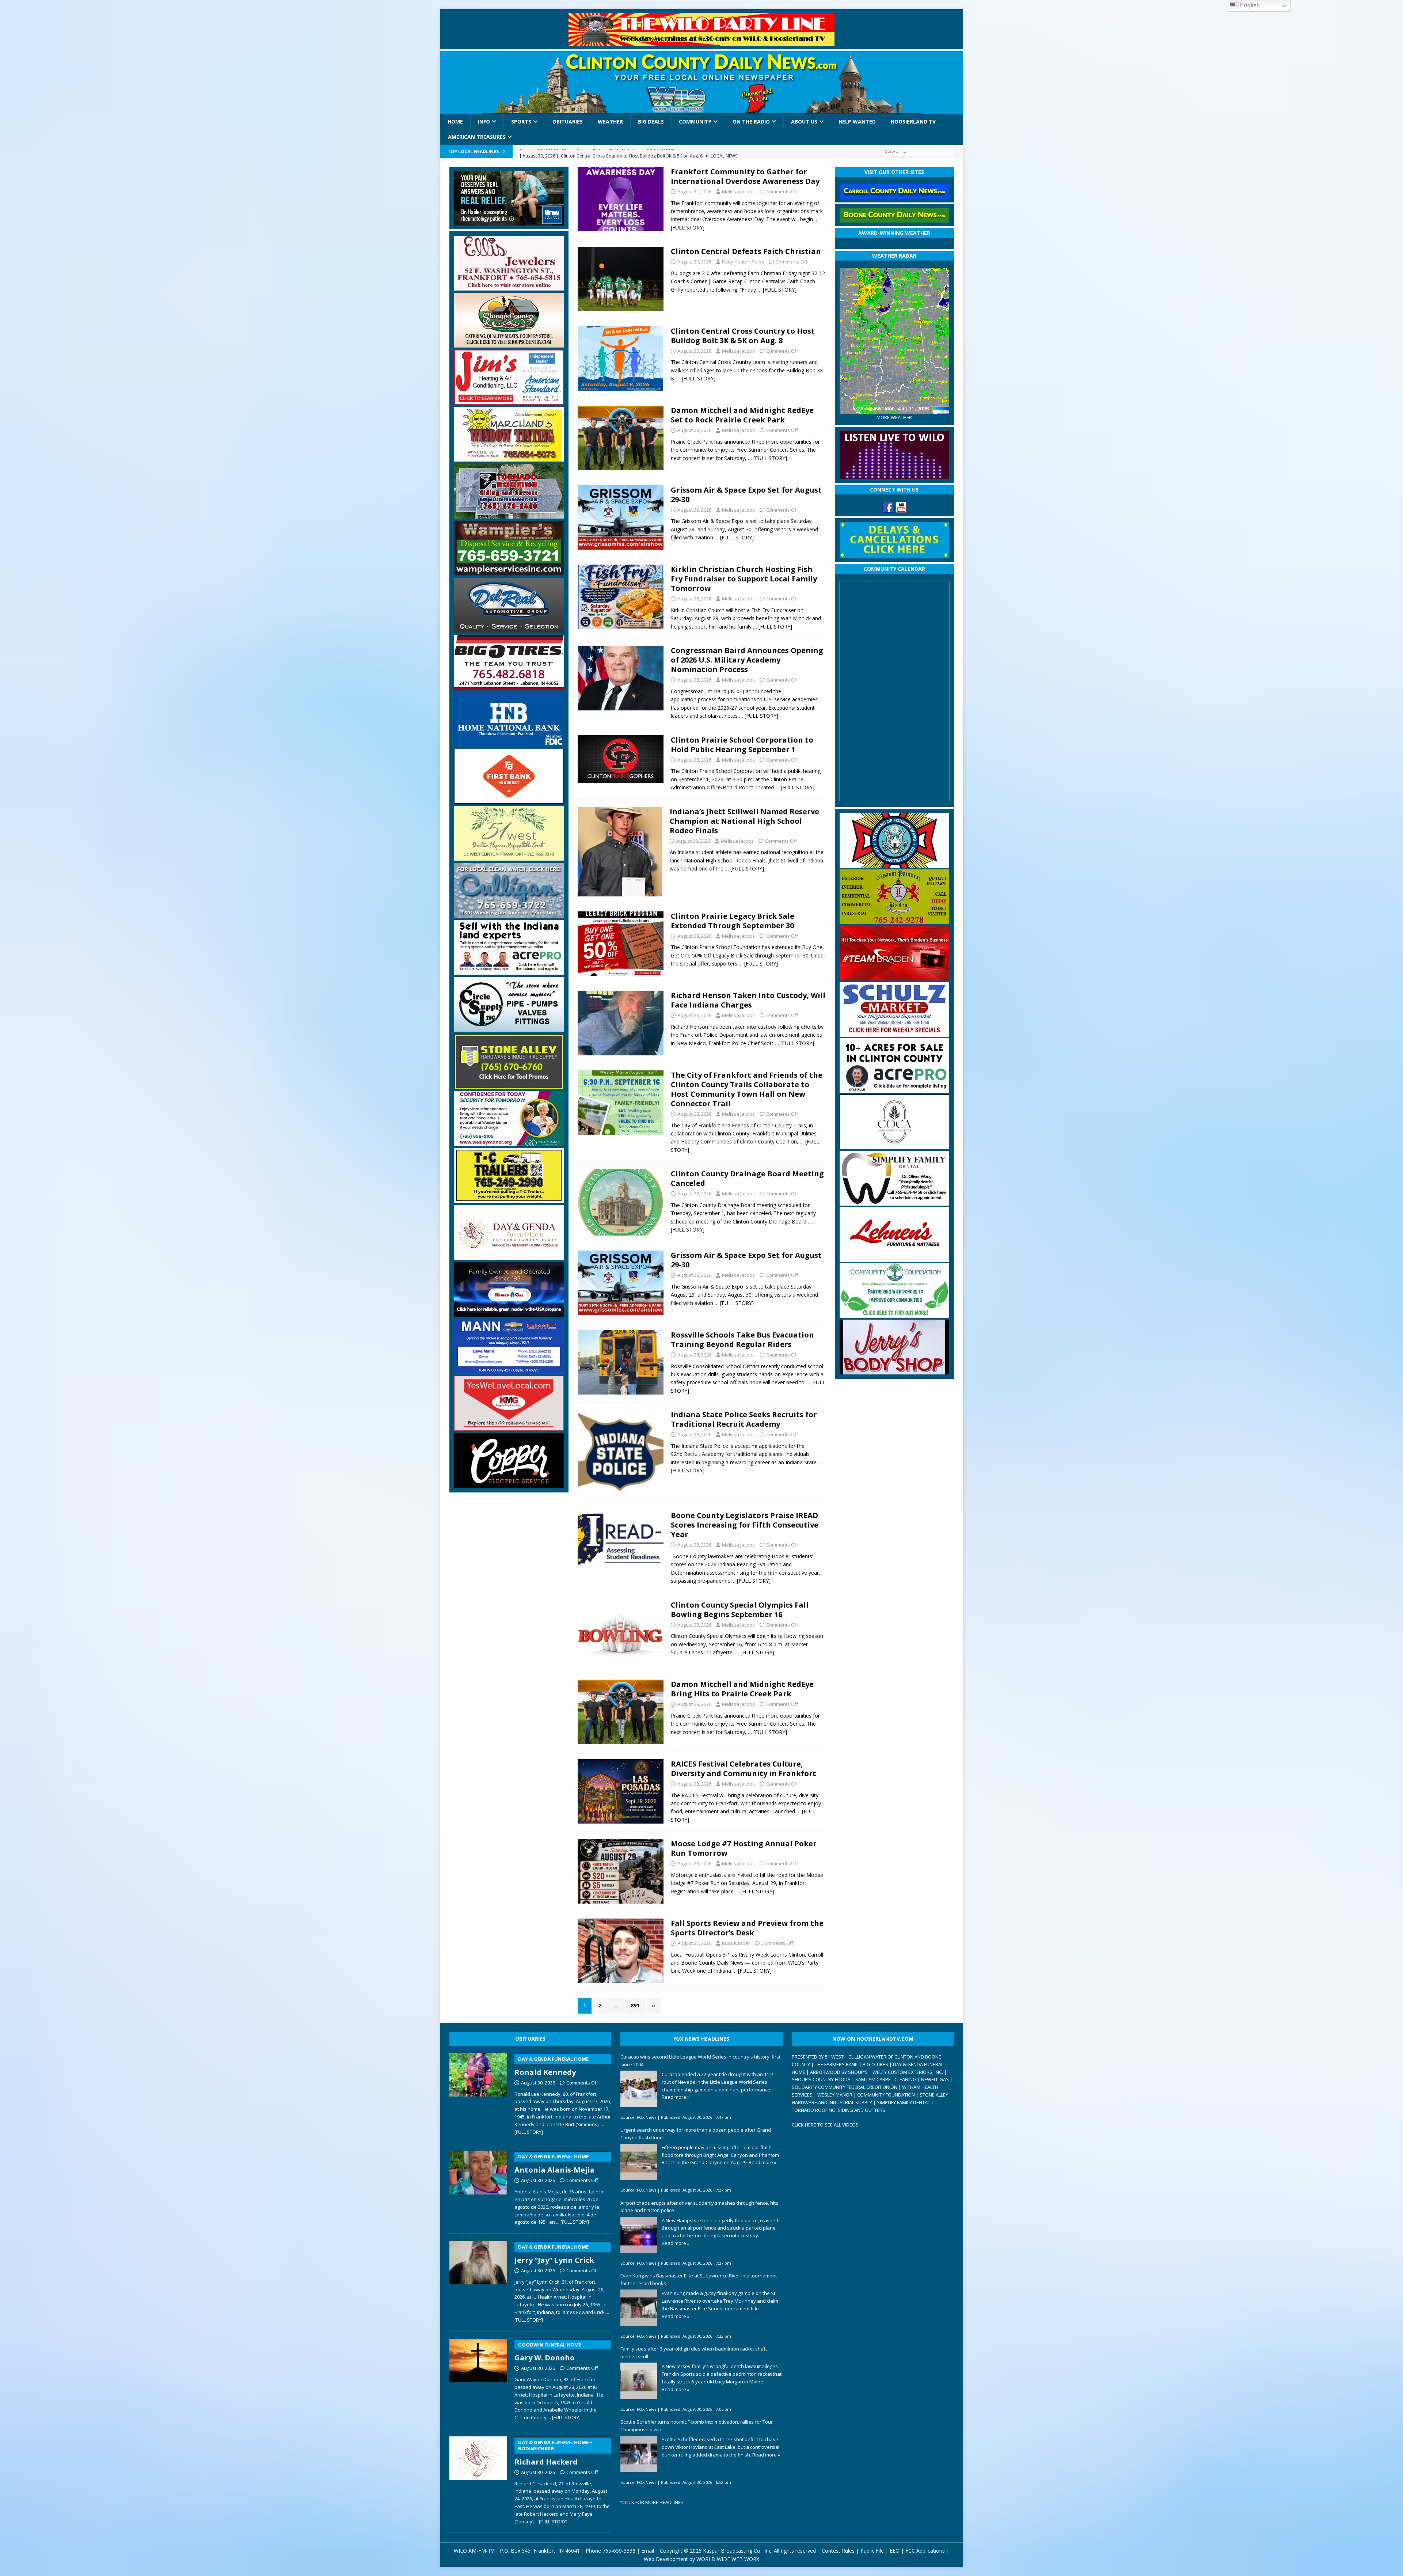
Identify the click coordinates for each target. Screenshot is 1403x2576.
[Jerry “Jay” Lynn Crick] (478, 2280)
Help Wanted (857, 122)
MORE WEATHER (894, 418)
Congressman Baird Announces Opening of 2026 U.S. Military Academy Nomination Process (747, 660)
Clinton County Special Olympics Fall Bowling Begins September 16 (740, 1610)
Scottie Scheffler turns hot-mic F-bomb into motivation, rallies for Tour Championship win (697, 2426)
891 (635, 2005)
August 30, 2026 (694, 262)
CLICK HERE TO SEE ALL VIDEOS (825, 2125)
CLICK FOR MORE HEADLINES (653, 2502)
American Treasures (477, 137)
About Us (804, 122)
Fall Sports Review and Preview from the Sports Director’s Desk (747, 1928)
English (1249, 5)
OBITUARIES (530, 2039)
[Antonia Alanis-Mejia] (478, 2186)
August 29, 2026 (694, 430)
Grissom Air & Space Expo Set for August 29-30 (746, 495)
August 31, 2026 (694, 191)
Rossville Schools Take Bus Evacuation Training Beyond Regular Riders (742, 1340)
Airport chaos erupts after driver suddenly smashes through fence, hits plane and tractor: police (699, 2207)
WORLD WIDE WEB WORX (728, 2559)
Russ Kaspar (736, 1943)
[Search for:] (917, 151)
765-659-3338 (619, 2551)
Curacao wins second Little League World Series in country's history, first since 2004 (700, 2061)
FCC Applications (925, 2551)
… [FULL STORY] (777, 290)
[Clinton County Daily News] (702, 83)
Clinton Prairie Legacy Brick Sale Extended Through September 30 (733, 921)
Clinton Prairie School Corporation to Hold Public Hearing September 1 (742, 745)
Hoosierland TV (913, 122)
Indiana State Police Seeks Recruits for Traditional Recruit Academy (744, 1419)
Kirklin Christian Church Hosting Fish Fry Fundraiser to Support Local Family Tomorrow (744, 579)
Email (648, 2551)
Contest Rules (838, 2551)
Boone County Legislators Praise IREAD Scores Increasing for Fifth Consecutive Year (745, 1525)
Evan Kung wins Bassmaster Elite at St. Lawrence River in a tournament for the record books (699, 2279)
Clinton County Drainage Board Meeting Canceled (747, 1178)
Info (484, 122)
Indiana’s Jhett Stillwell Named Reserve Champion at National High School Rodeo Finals (744, 821)
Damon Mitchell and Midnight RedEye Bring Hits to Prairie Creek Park (742, 1689)
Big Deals (651, 122)
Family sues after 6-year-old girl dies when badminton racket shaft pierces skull (694, 2353)
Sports (521, 122)
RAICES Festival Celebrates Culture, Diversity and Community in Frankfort (744, 1769)
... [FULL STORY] (573, 2222)
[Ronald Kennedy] (478, 2093)
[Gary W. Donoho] (478, 2378)
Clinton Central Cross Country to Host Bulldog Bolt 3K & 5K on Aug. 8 (743, 336)
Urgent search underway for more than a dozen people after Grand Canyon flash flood (696, 2134)
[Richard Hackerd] (478, 2479)
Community (695, 122)
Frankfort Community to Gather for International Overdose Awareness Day (745, 176)
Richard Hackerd (554, 2453)
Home (455, 122)
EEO (895, 2551)
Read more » (676, 2097)
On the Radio (751, 122)
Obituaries (568, 122)
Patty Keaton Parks (743, 262)
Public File (872, 2551)
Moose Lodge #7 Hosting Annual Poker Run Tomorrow (744, 1848)
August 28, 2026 (694, 599)
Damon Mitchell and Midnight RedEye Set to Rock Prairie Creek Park (742, 415)
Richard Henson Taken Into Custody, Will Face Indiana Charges (748, 1000)
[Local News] (621, 199)
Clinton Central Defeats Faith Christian (746, 251)
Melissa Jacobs (738, 191)
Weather (610, 122)
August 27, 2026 (694, 1943)
